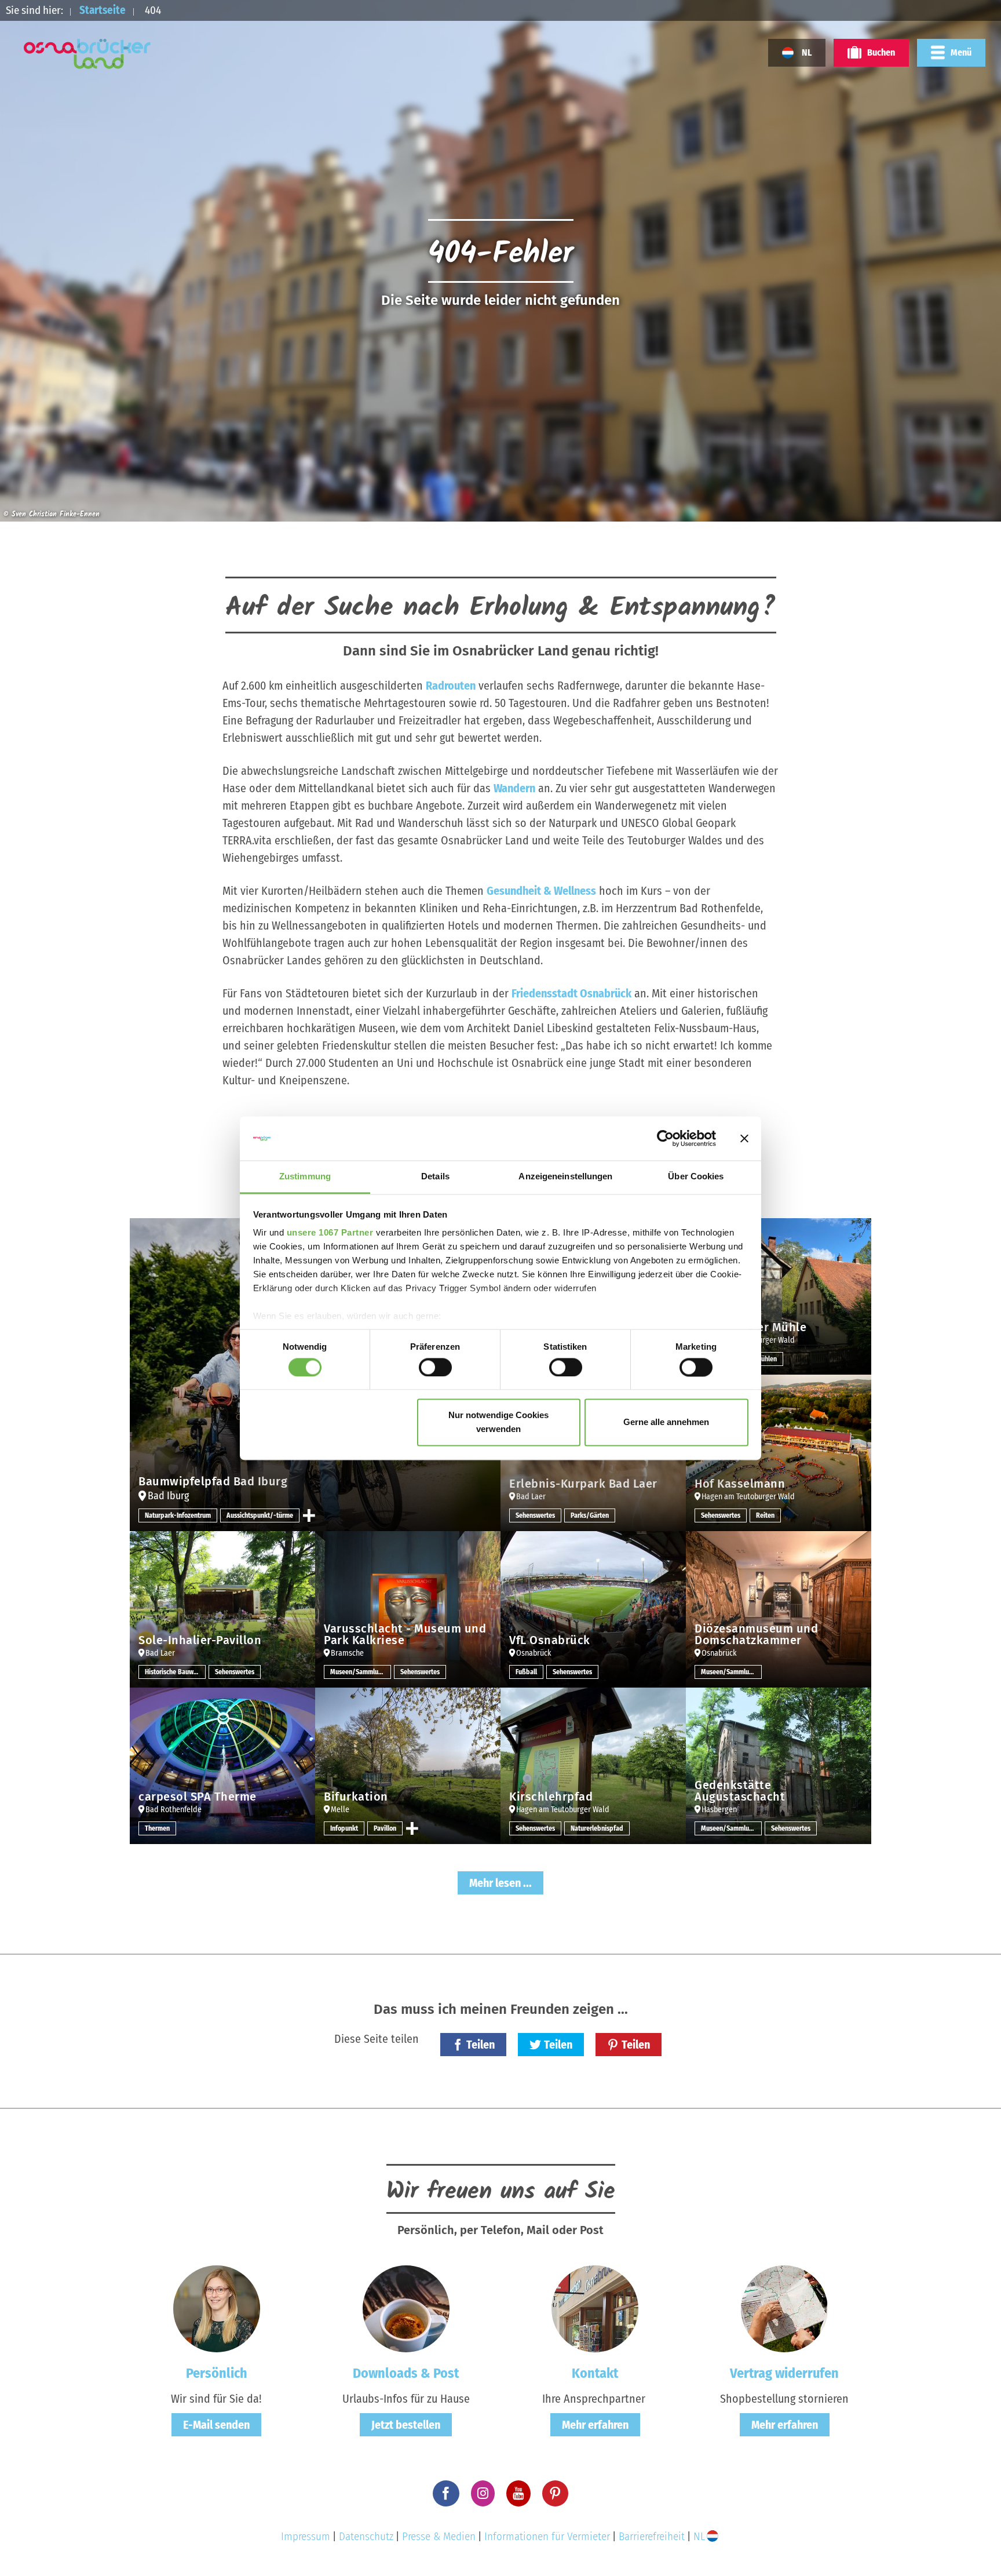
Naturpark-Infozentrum (178, 1515)
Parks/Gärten (590, 1515)
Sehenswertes (535, 1515)
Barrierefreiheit (652, 2536)
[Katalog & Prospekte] (406, 2308)
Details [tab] (435, 1177)
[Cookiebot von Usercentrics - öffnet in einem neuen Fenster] (665, 1138)
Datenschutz (366, 2536)
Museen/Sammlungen (361, 1672)
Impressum (306, 2536)
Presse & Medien (439, 2536)
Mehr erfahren (595, 2425)
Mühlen (766, 1359)
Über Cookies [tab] (696, 1177)
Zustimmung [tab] (305, 1177)
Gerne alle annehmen (666, 1422)
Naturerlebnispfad (597, 1828)
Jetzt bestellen (406, 2425)
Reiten (765, 1515)
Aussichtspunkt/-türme (260, 1515)
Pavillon (385, 1828)
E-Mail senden (216, 2425)
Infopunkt (344, 1828)
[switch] (435, 1367)
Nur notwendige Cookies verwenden (498, 1422)
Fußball (526, 1672)
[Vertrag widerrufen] (784, 2308)
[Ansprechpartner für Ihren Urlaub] (595, 2308)
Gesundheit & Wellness (541, 891)
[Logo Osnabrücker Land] (87, 54)
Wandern (514, 788)
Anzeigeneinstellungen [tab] (565, 1177)
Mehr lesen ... (500, 1883)
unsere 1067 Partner (330, 1233)
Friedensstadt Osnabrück (571, 993)
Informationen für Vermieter (547, 2536)
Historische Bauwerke (175, 1672)
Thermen (157, 1828)
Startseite (103, 10)
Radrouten (451, 686)
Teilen (481, 2045)
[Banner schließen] (744, 1138)
